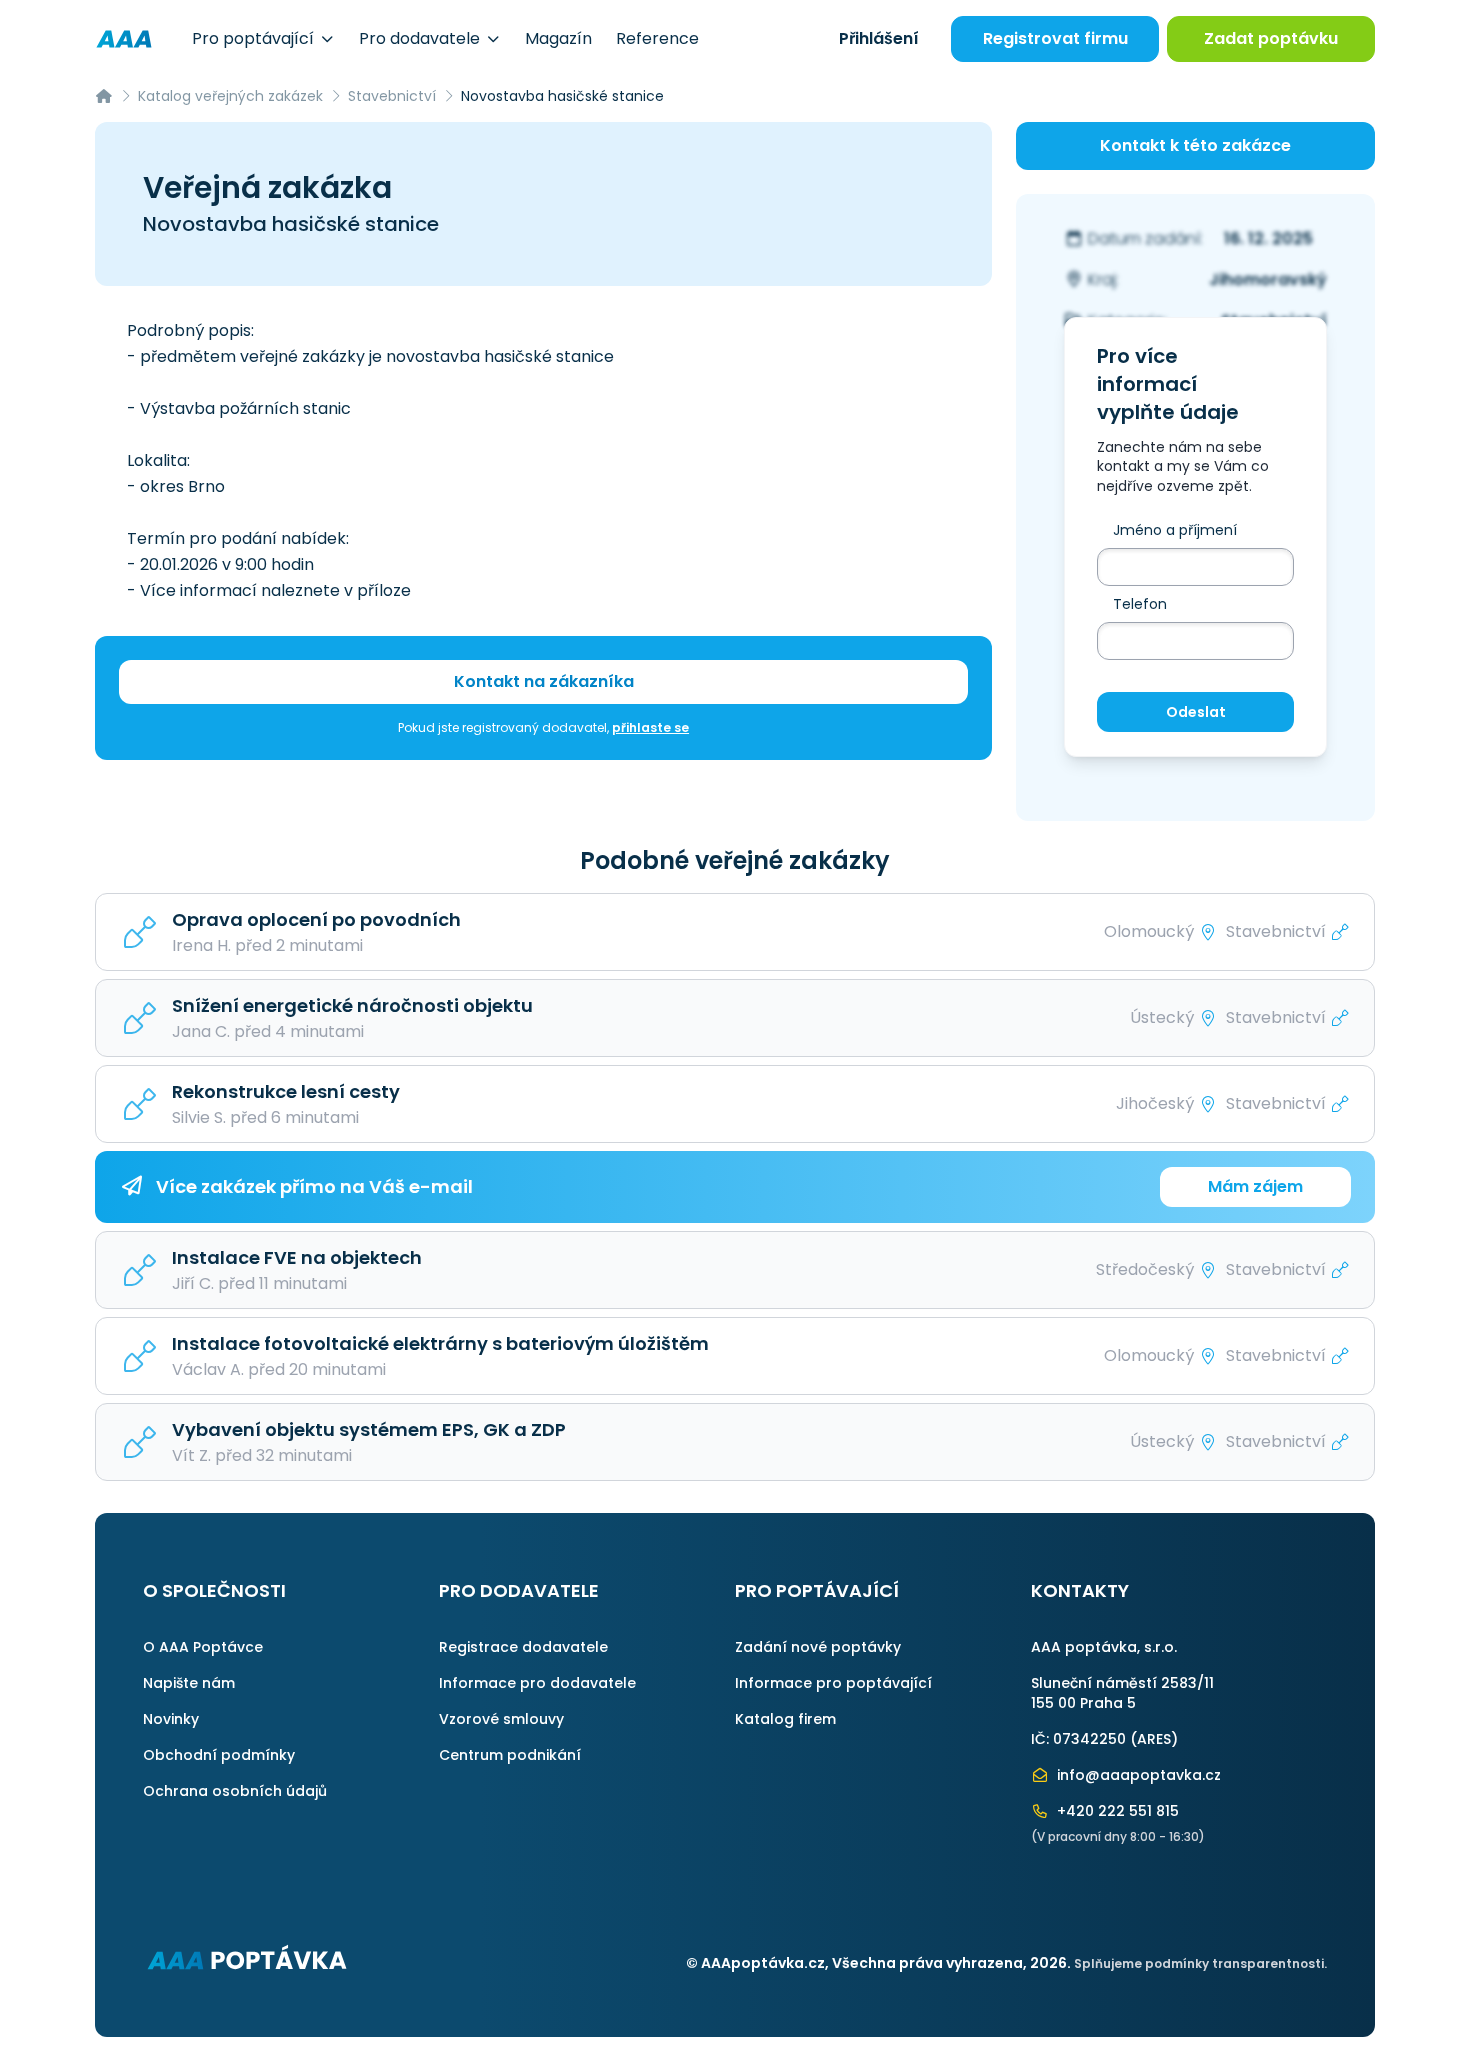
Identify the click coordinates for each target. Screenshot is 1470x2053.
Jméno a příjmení (1175, 530)
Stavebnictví (392, 96)
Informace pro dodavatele (537, 1683)
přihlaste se (650, 727)
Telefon (1140, 604)
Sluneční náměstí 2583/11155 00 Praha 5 (1122, 1693)
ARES (1154, 1739)
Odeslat (1196, 712)
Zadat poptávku (1271, 38)
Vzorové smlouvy (501, 1719)
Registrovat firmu (1055, 38)
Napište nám (189, 1683)
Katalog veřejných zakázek (230, 96)
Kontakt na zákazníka (544, 681)
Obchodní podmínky (219, 1755)
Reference (657, 38)
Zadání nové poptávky (818, 1647)
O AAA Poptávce (203, 1647)
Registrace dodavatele (523, 1647)
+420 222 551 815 (1116, 1811)
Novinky (171, 1719)
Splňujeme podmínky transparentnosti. (1200, 1963)
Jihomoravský (1268, 279)
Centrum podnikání (510, 1755)
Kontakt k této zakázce (1195, 145)
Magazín (558, 38)
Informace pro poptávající (833, 1683)
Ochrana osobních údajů (235, 1791)
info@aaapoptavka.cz (1137, 1775)
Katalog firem (785, 1719)
